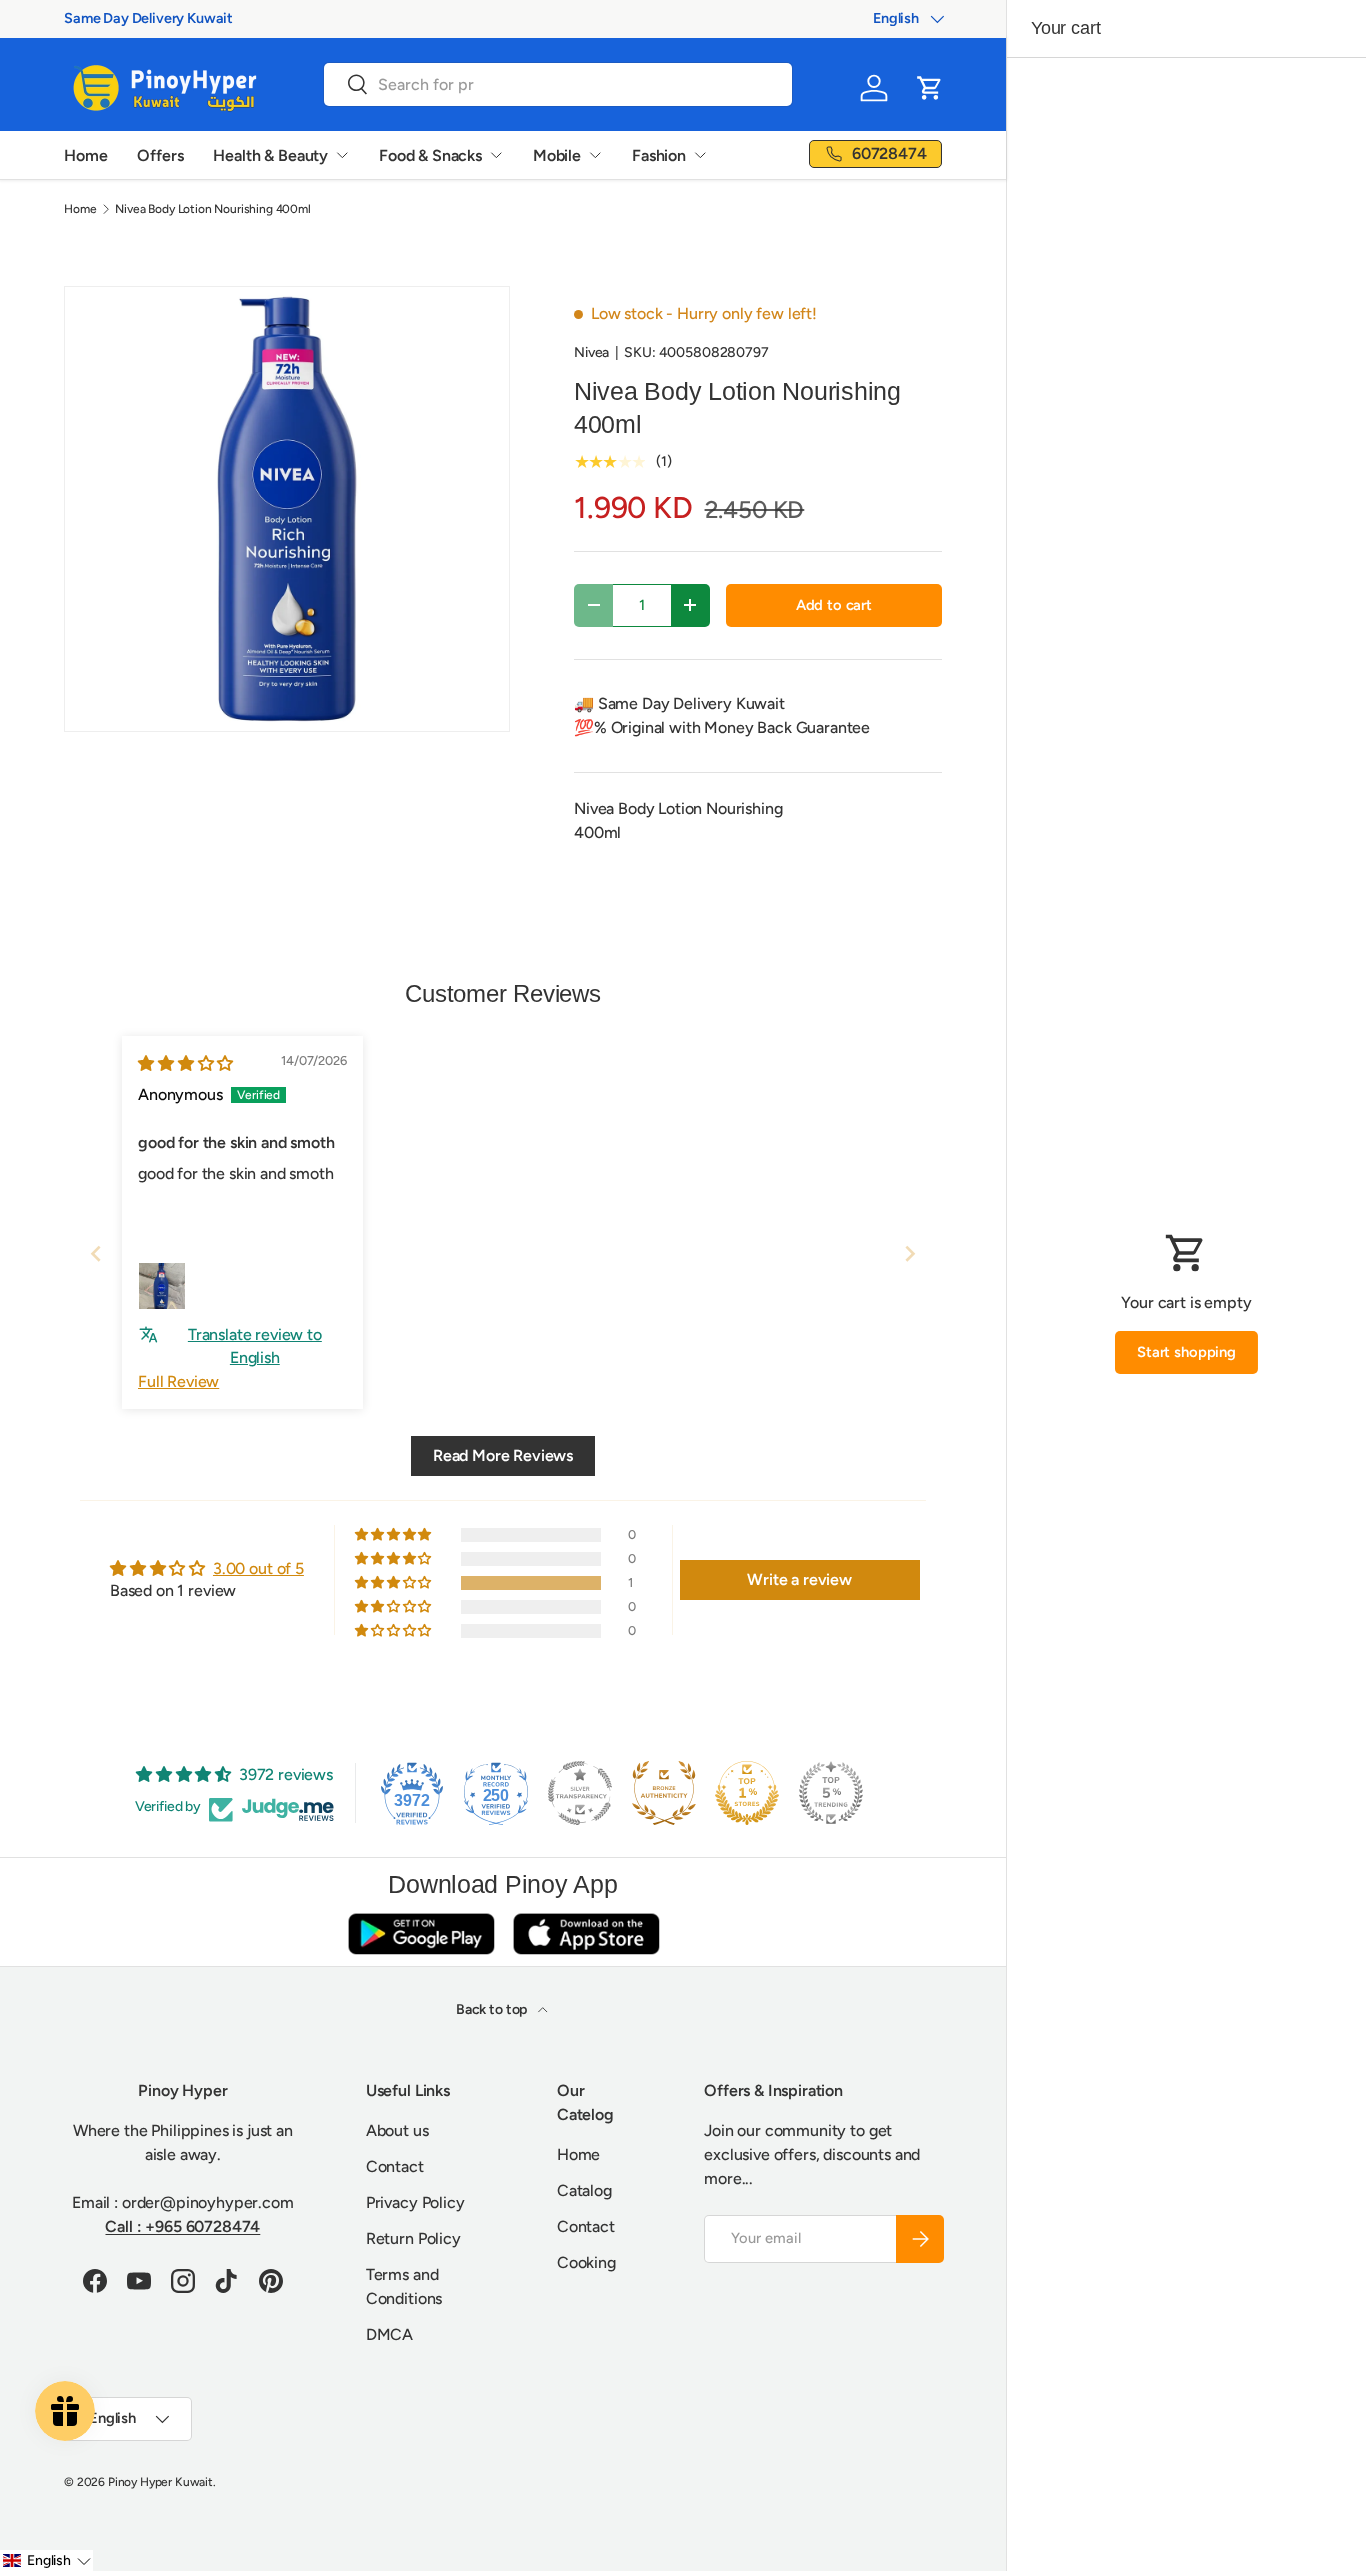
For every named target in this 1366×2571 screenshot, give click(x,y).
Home (85, 155)
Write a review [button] (799, 1579)
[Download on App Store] (586, 1933)
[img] (185, 1063)
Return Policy (413, 2238)
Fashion (659, 155)
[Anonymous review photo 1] (162, 1286)
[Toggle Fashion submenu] (700, 155)
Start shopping (1186, 1352)
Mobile (557, 155)
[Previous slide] (96, 1253)
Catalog (584, 2190)
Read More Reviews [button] (503, 1455)
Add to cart (834, 605)
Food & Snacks (430, 155)
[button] (930, 88)
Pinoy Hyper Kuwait (160, 2482)
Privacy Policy (415, 2202)
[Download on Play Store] (421, 1933)
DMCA (389, 2334)
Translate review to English (255, 1345)
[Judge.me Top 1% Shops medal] (747, 1793)
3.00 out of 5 (258, 1568)
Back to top (493, 2009)
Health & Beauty (270, 155)
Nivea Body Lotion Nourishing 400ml (213, 209)
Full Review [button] (178, 1381)
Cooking (586, 2262)
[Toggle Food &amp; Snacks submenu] (496, 155)
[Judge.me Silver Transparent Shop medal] (580, 1793)
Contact (395, 2166)
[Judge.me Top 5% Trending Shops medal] (831, 1793)
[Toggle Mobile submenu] (595, 155)
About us (397, 2130)
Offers (160, 155)
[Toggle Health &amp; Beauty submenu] (342, 155)
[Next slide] (910, 1253)
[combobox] (558, 84)
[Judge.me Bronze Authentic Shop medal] (664, 1793)
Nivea (591, 352)
